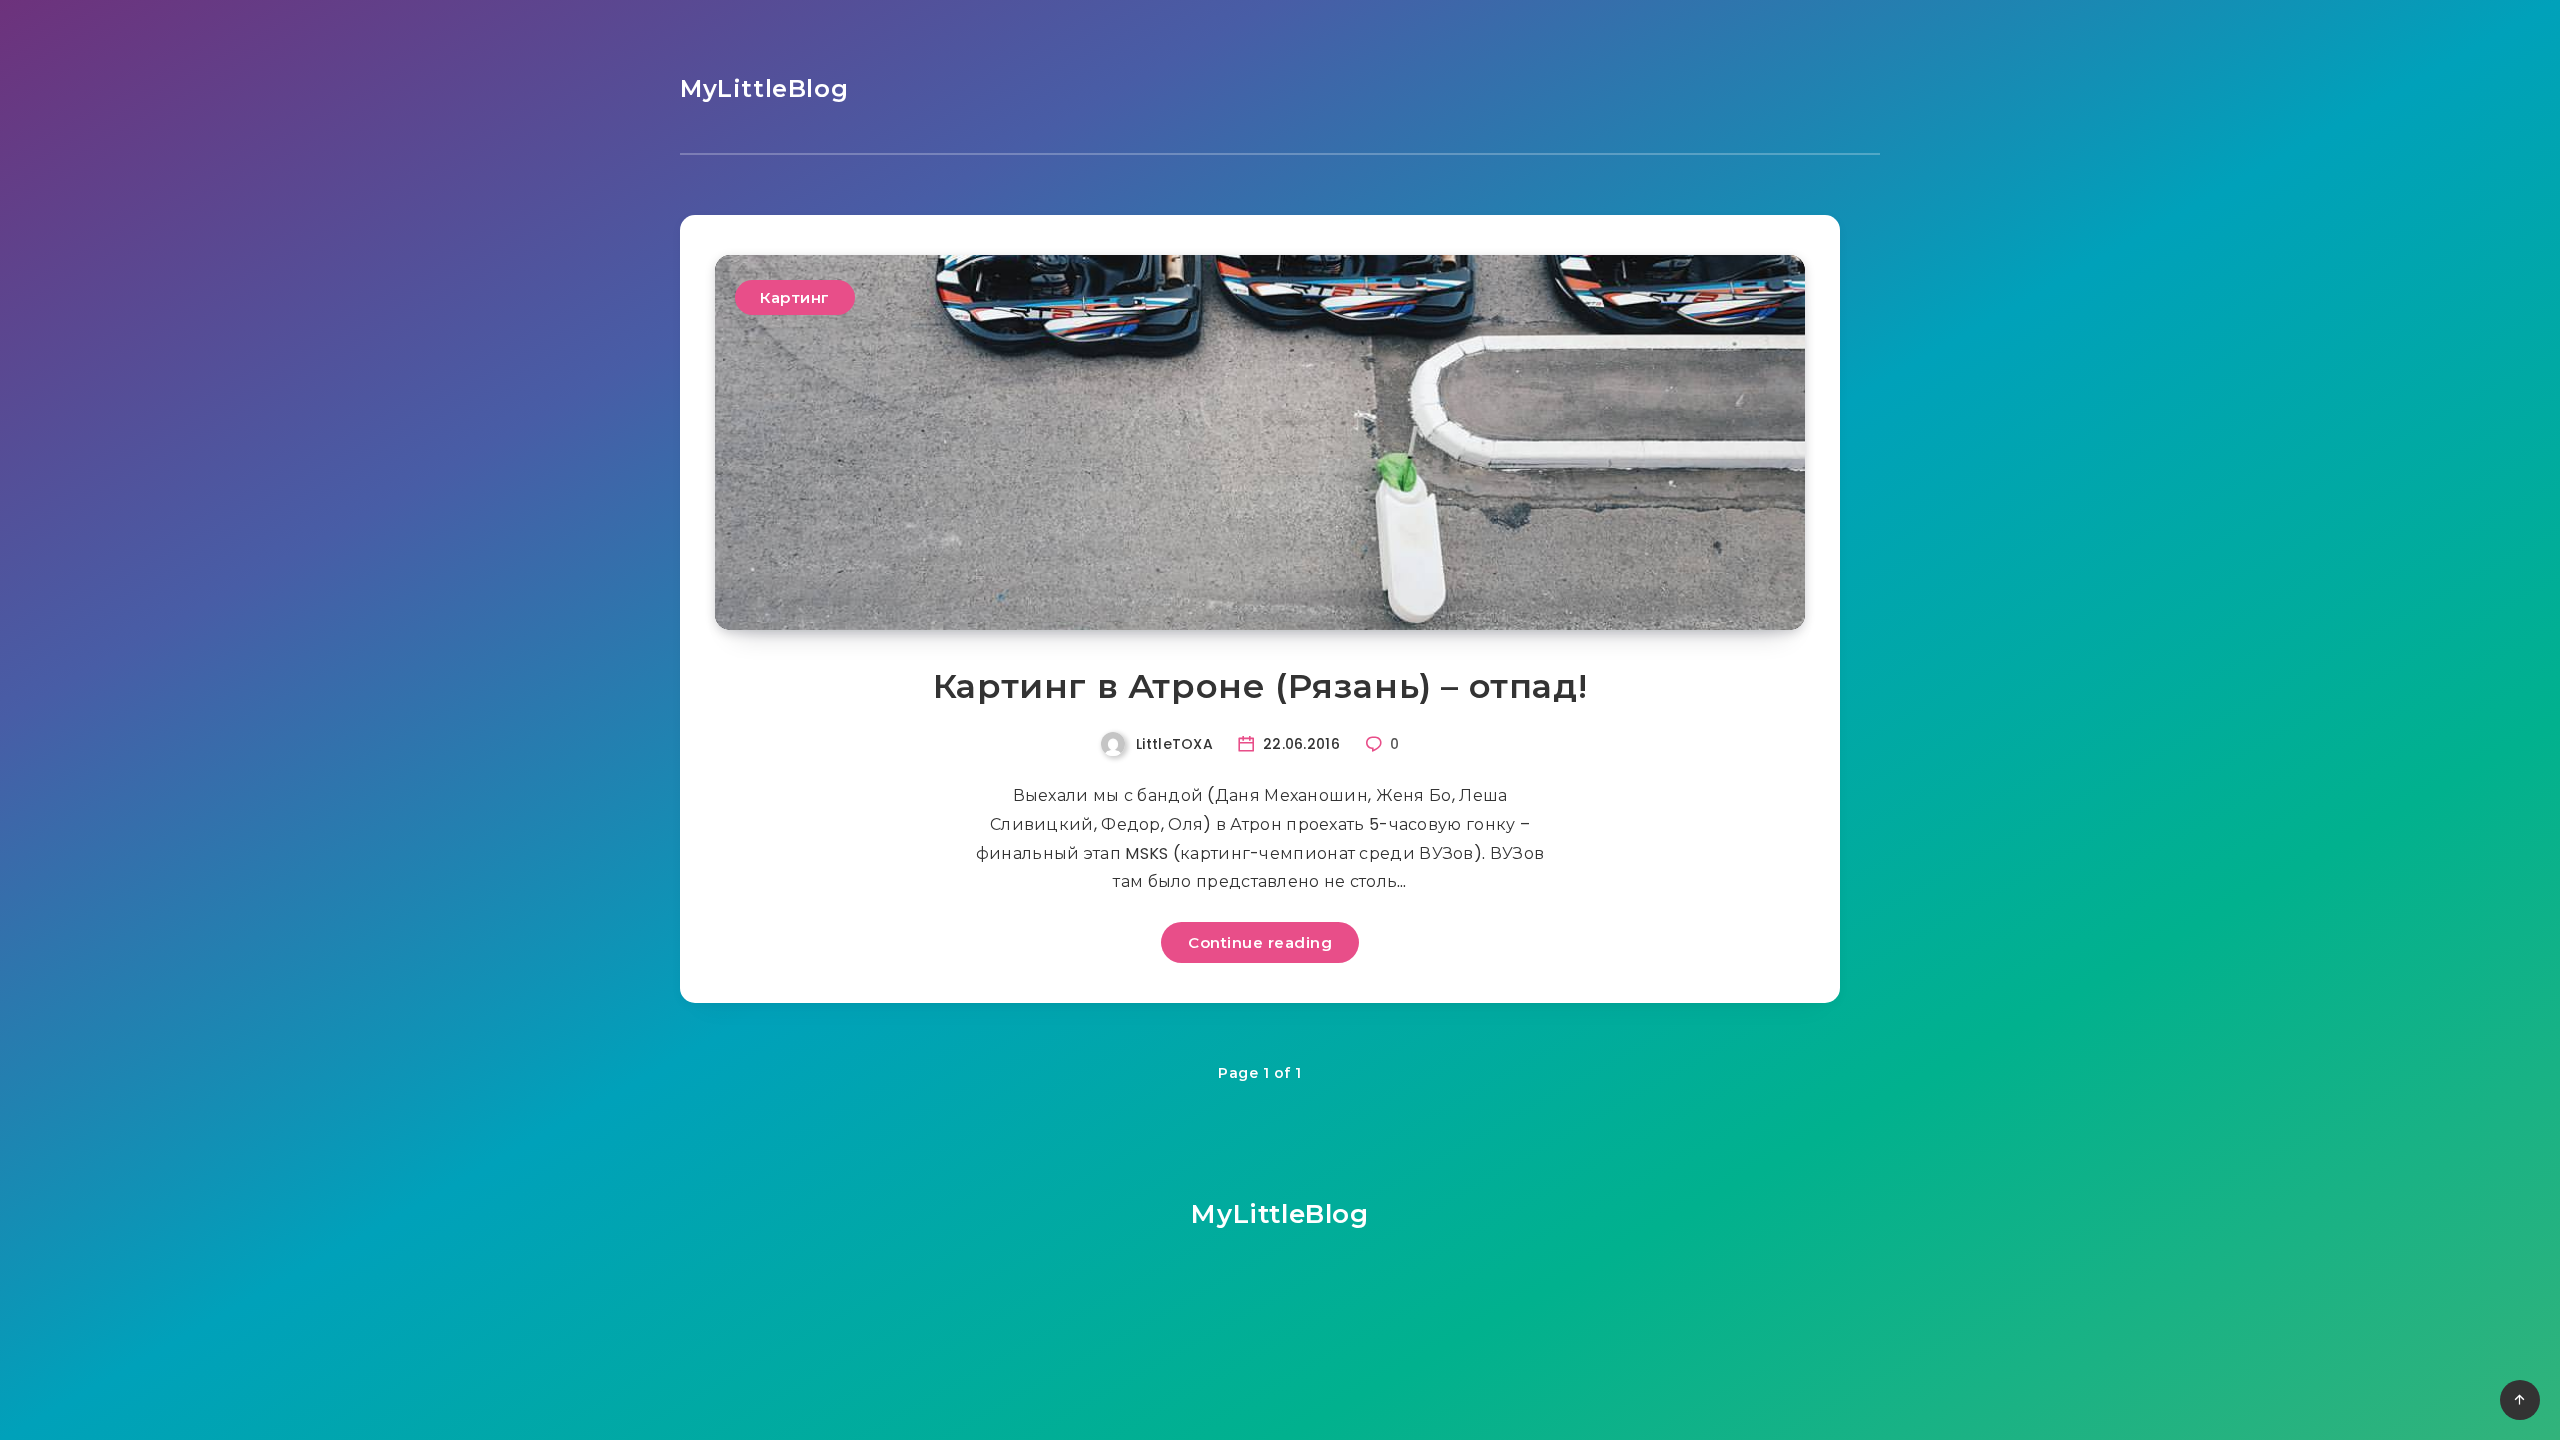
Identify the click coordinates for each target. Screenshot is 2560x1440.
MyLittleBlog (764, 88)
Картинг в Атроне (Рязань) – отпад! (1260, 686)
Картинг (795, 297)
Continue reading (1260, 942)
